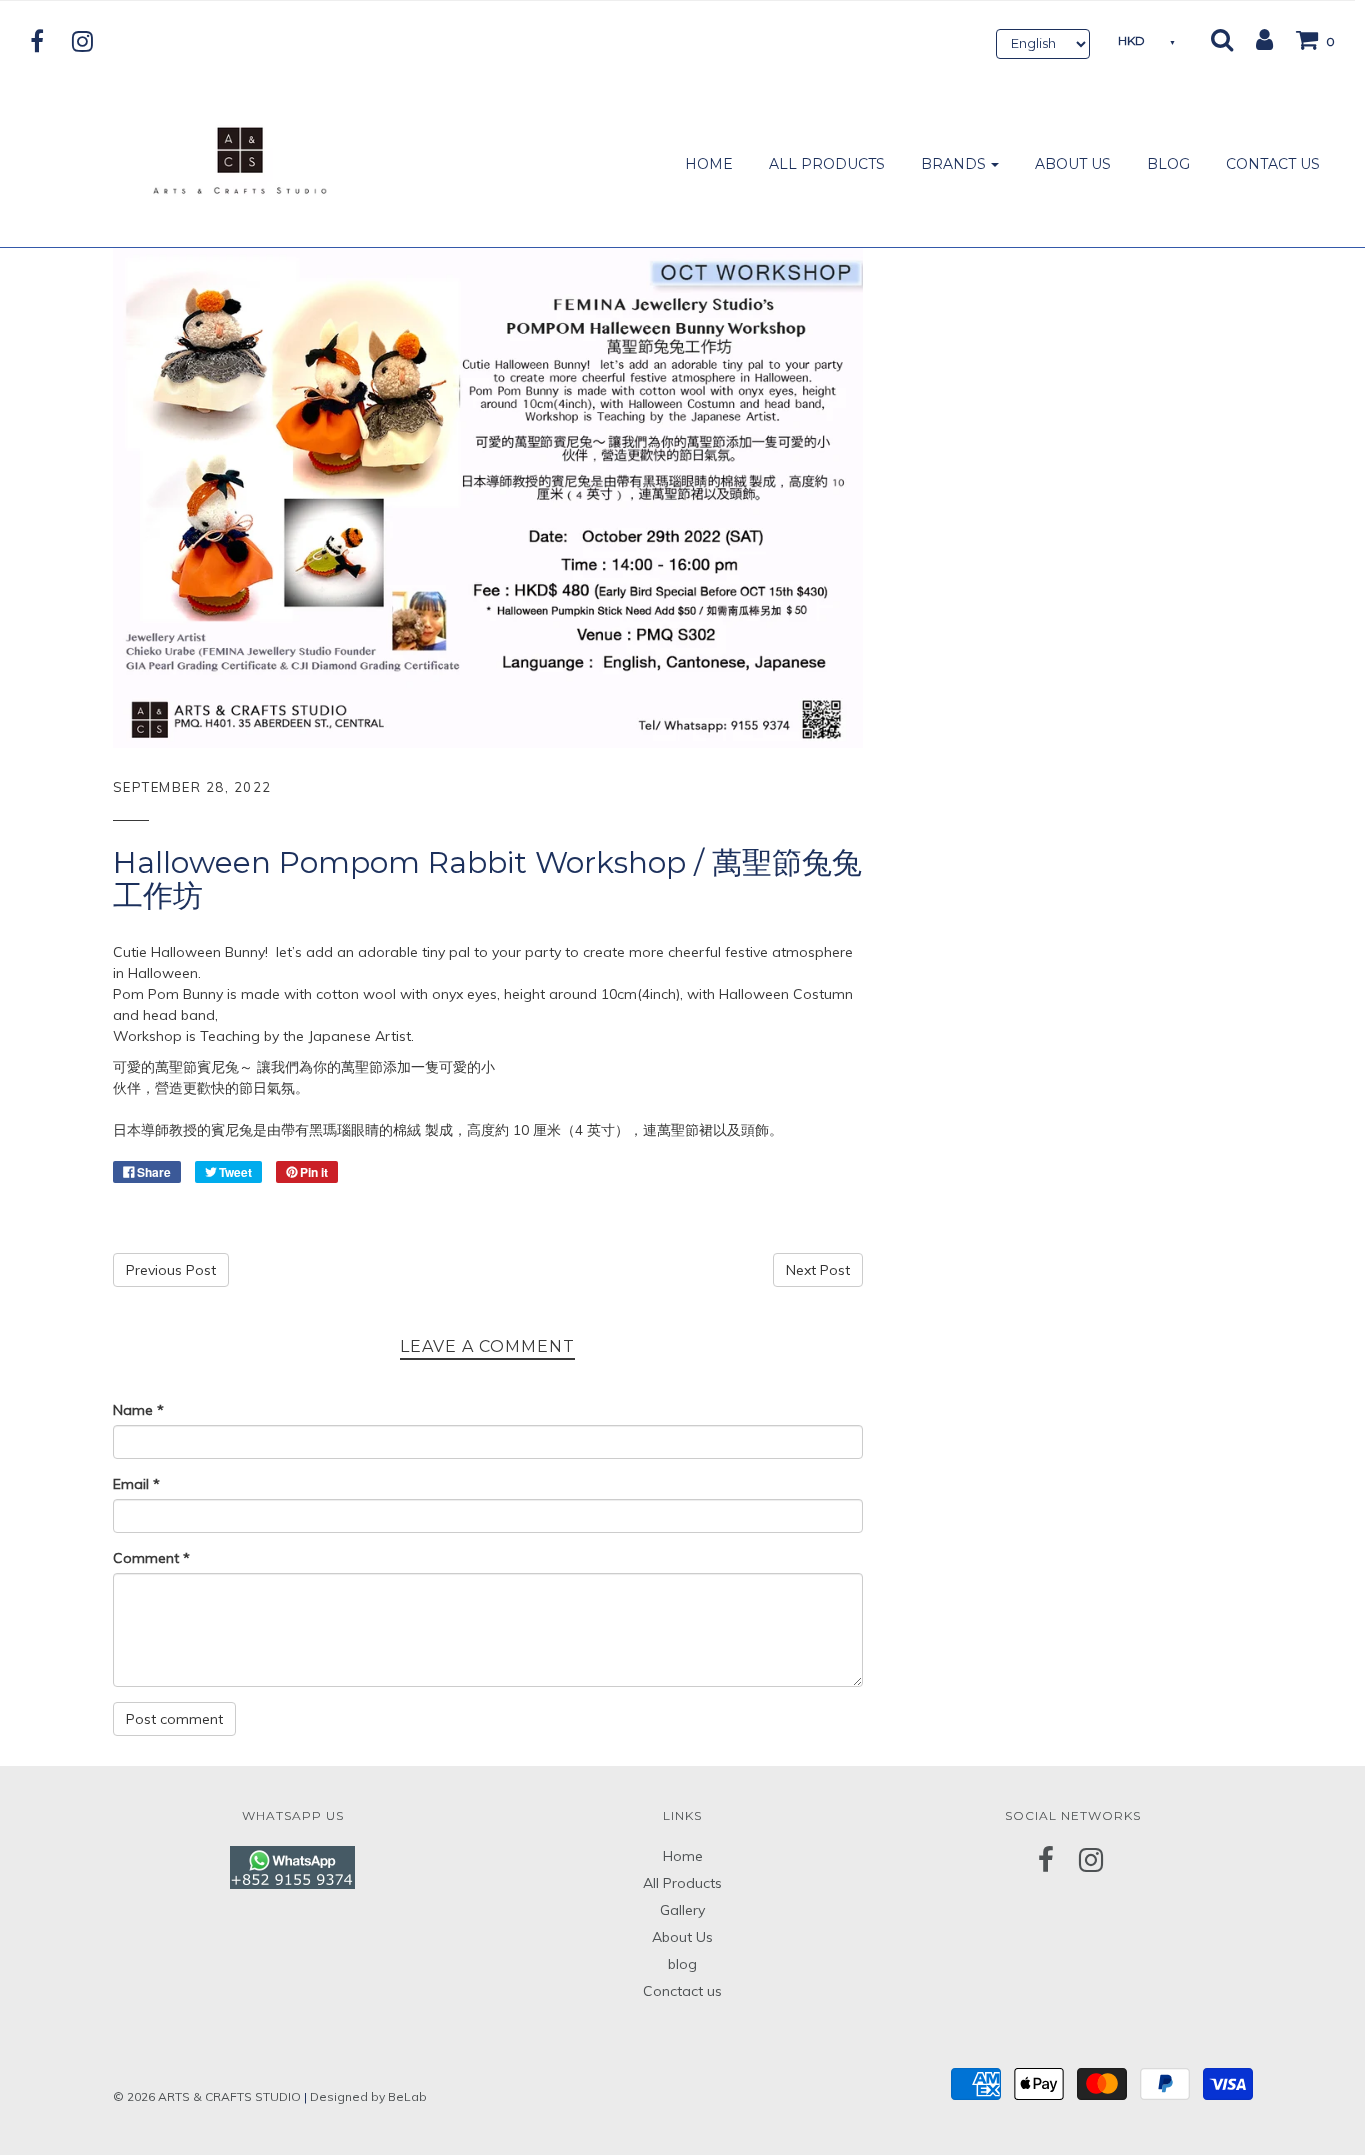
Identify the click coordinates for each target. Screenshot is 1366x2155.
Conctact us (682, 1991)
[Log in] (1254, 39)
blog (682, 1964)
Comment (151, 1558)
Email (136, 1484)
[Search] (1222, 39)
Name (138, 1410)
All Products (682, 1883)
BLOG (1168, 164)
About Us (682, 1937)
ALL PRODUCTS (827, 164)
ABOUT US (1073, 164)
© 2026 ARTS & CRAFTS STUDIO (207, 2096)
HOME (709, 164)
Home (683, 1856)
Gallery (682, 1910)
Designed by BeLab (368, 2096)
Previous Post (171, 1270)
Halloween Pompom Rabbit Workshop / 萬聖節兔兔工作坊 (487, 879)
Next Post (818, 1270)
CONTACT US (1273, 164)
